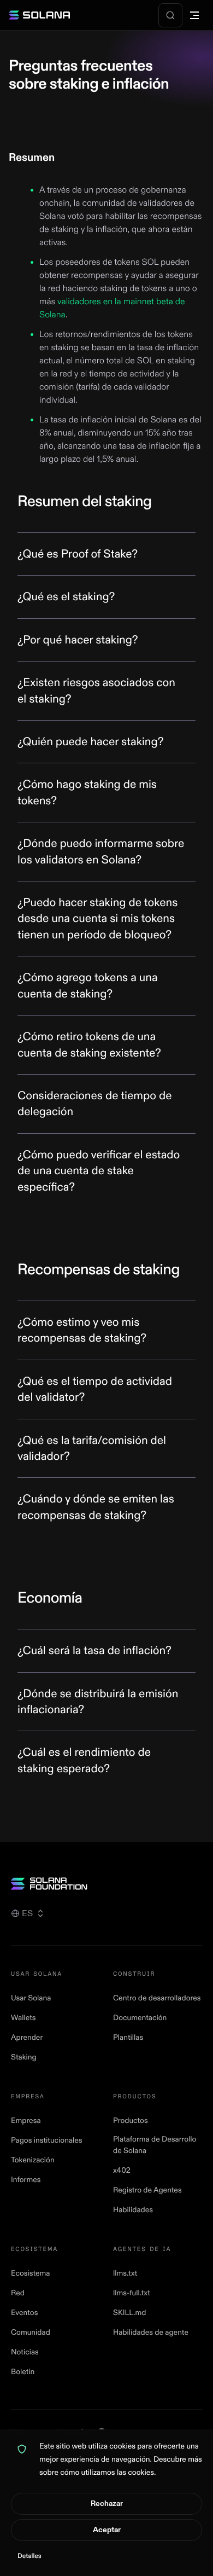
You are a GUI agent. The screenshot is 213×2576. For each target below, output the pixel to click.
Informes (26, 2180)
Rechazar (107, 2504)
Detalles (29, 2556)
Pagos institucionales (47, 2141)
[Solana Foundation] (106, 1884)
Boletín (23, 2372)
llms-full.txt (132, 2293)
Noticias (25, 2352)
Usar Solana (31, 1998)
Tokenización (33, 2160)
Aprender (27, 2038)
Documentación (140, 2018)
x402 (122, 2171)
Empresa (26, 2121)
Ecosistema (30, 2274)
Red (18, 2293)
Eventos (24, 2313)
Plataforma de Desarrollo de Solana (155, 2145)
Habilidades (133, 2210)
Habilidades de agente (151, 2333)
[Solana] (39, 15)
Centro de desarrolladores (157, 1998)
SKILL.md (129, 2313)
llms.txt (125, 2274)
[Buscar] (170, 15)
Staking (24, 2058)
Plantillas (128, 2038)
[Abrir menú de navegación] (194, 15)
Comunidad (31, 2333)
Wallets (23, 2018)
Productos (131, 2121)
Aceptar (107, 2530)
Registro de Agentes (147, 2191)
